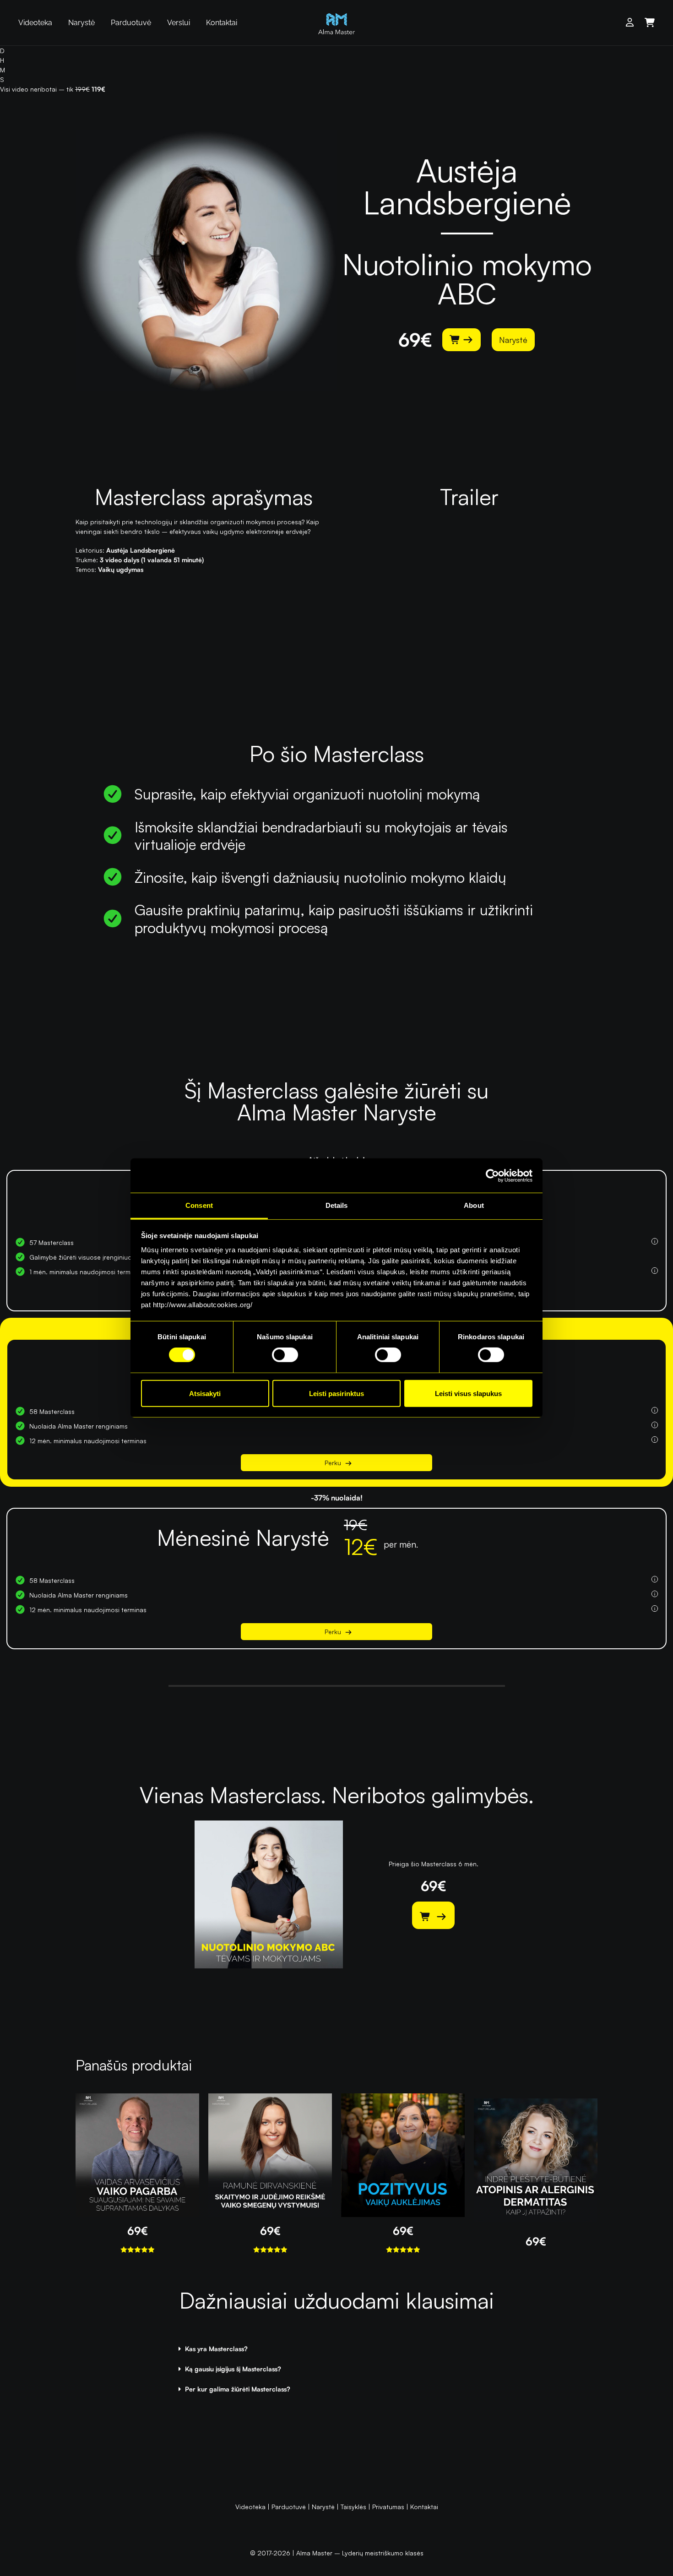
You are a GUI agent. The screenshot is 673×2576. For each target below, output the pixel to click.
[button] (336, 2349)
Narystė (81, 23)
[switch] (285, 1355)
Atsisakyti (205, 1394)
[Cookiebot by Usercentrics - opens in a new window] (492, 1175)
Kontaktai (222, 23)
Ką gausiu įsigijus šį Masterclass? (233, 2369)
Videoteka (35, 23)
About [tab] (474, 1205)
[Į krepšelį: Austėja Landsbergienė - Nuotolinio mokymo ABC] (461, 340)
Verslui (179, 23)
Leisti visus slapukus (468, 1394)
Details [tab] (337, 1205)
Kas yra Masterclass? (216, 2349)
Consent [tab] (199, 1205)
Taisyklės (353, 2507)
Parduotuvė (131, 23)
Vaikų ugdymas (121, 569)
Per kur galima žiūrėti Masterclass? (238, 2389)
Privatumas (388, 2507)
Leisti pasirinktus (336, 1394)
